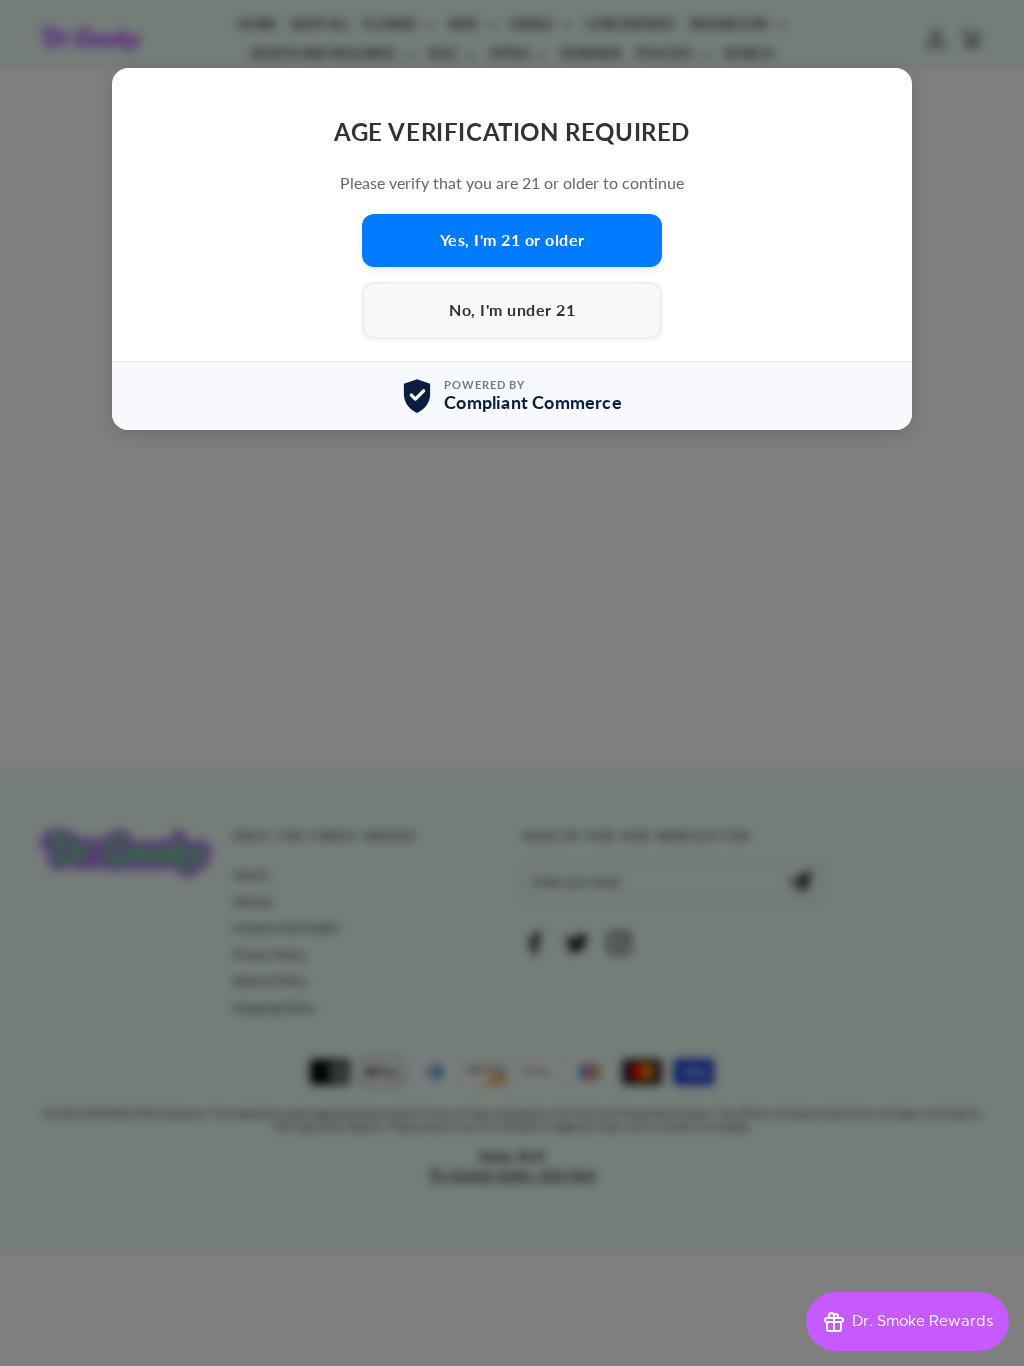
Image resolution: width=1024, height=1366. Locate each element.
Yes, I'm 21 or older (512, 239)
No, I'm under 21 (512, 309)
